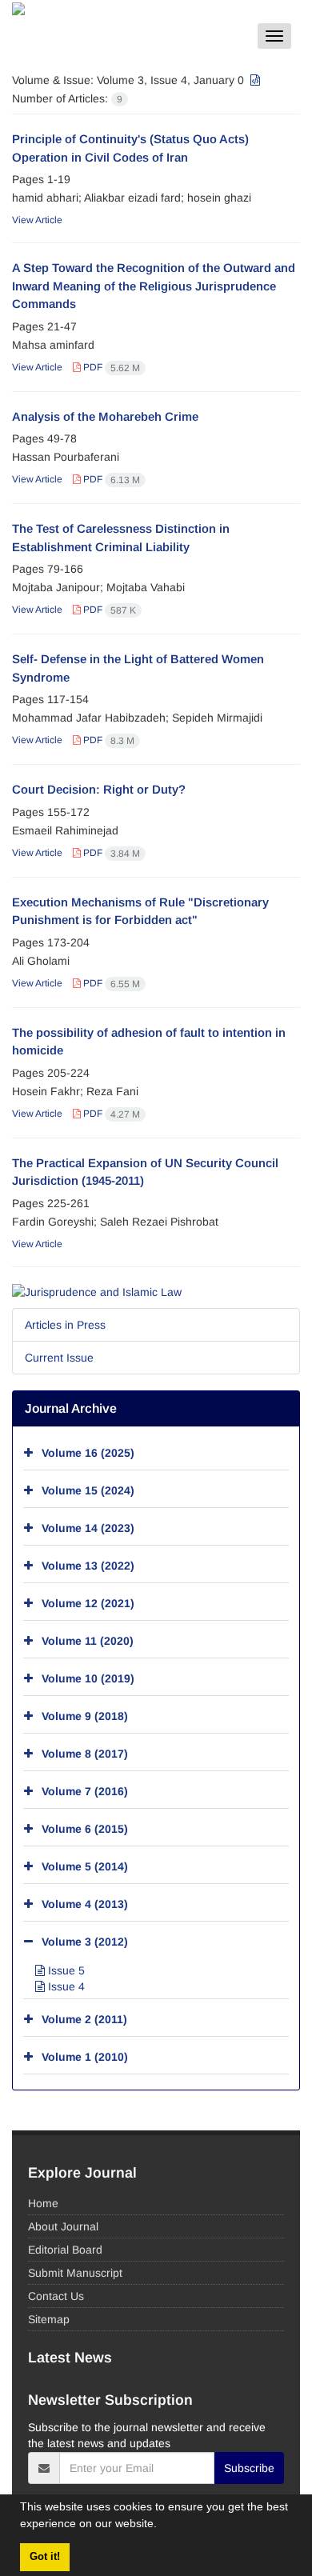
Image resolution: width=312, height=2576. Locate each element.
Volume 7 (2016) (85, 1791)
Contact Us (56, 2296)
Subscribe (249, 2468)
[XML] (254, 80)
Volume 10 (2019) (88, 1678)
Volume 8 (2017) (85, 1754)
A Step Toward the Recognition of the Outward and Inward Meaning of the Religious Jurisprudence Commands (154, 286)
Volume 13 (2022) (88, 1566)
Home (43, 2203)
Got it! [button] (45, 2557)
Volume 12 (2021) (88, 1603)
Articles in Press (65, 1325)
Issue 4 (65, 1986)
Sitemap (49, 2319)
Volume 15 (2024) (88, 1490)
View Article (37, 220)
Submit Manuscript (75, 2273)
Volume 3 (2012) (85, 1942)
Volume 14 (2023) (88, 1528)
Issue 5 (65, 1970)
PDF (110, 367)
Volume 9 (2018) (85, 1716)
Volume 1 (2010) (85, 2057)
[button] (162, 2526)
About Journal (63, 2226)
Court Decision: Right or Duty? (99, 789)
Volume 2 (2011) (84, 2019)
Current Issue (59, 1358)
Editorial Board (65, 2250)
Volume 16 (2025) (88, 1453)
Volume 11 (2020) (88, 1641)
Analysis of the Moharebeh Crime (105, 416)
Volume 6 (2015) (85, 1829)
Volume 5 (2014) (85, 1866)
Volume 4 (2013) (85, 1904)
